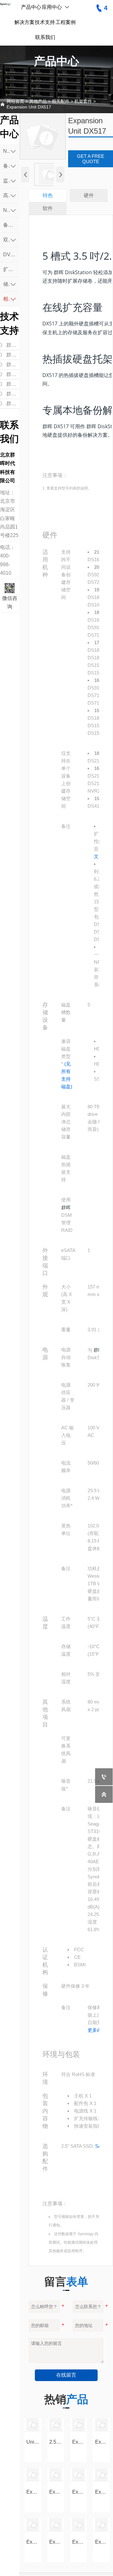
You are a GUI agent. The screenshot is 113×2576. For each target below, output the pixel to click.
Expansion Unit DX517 (29, 107)
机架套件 (83, 101)
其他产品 (38, 101)
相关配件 (61, 101)
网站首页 (15, 101)
